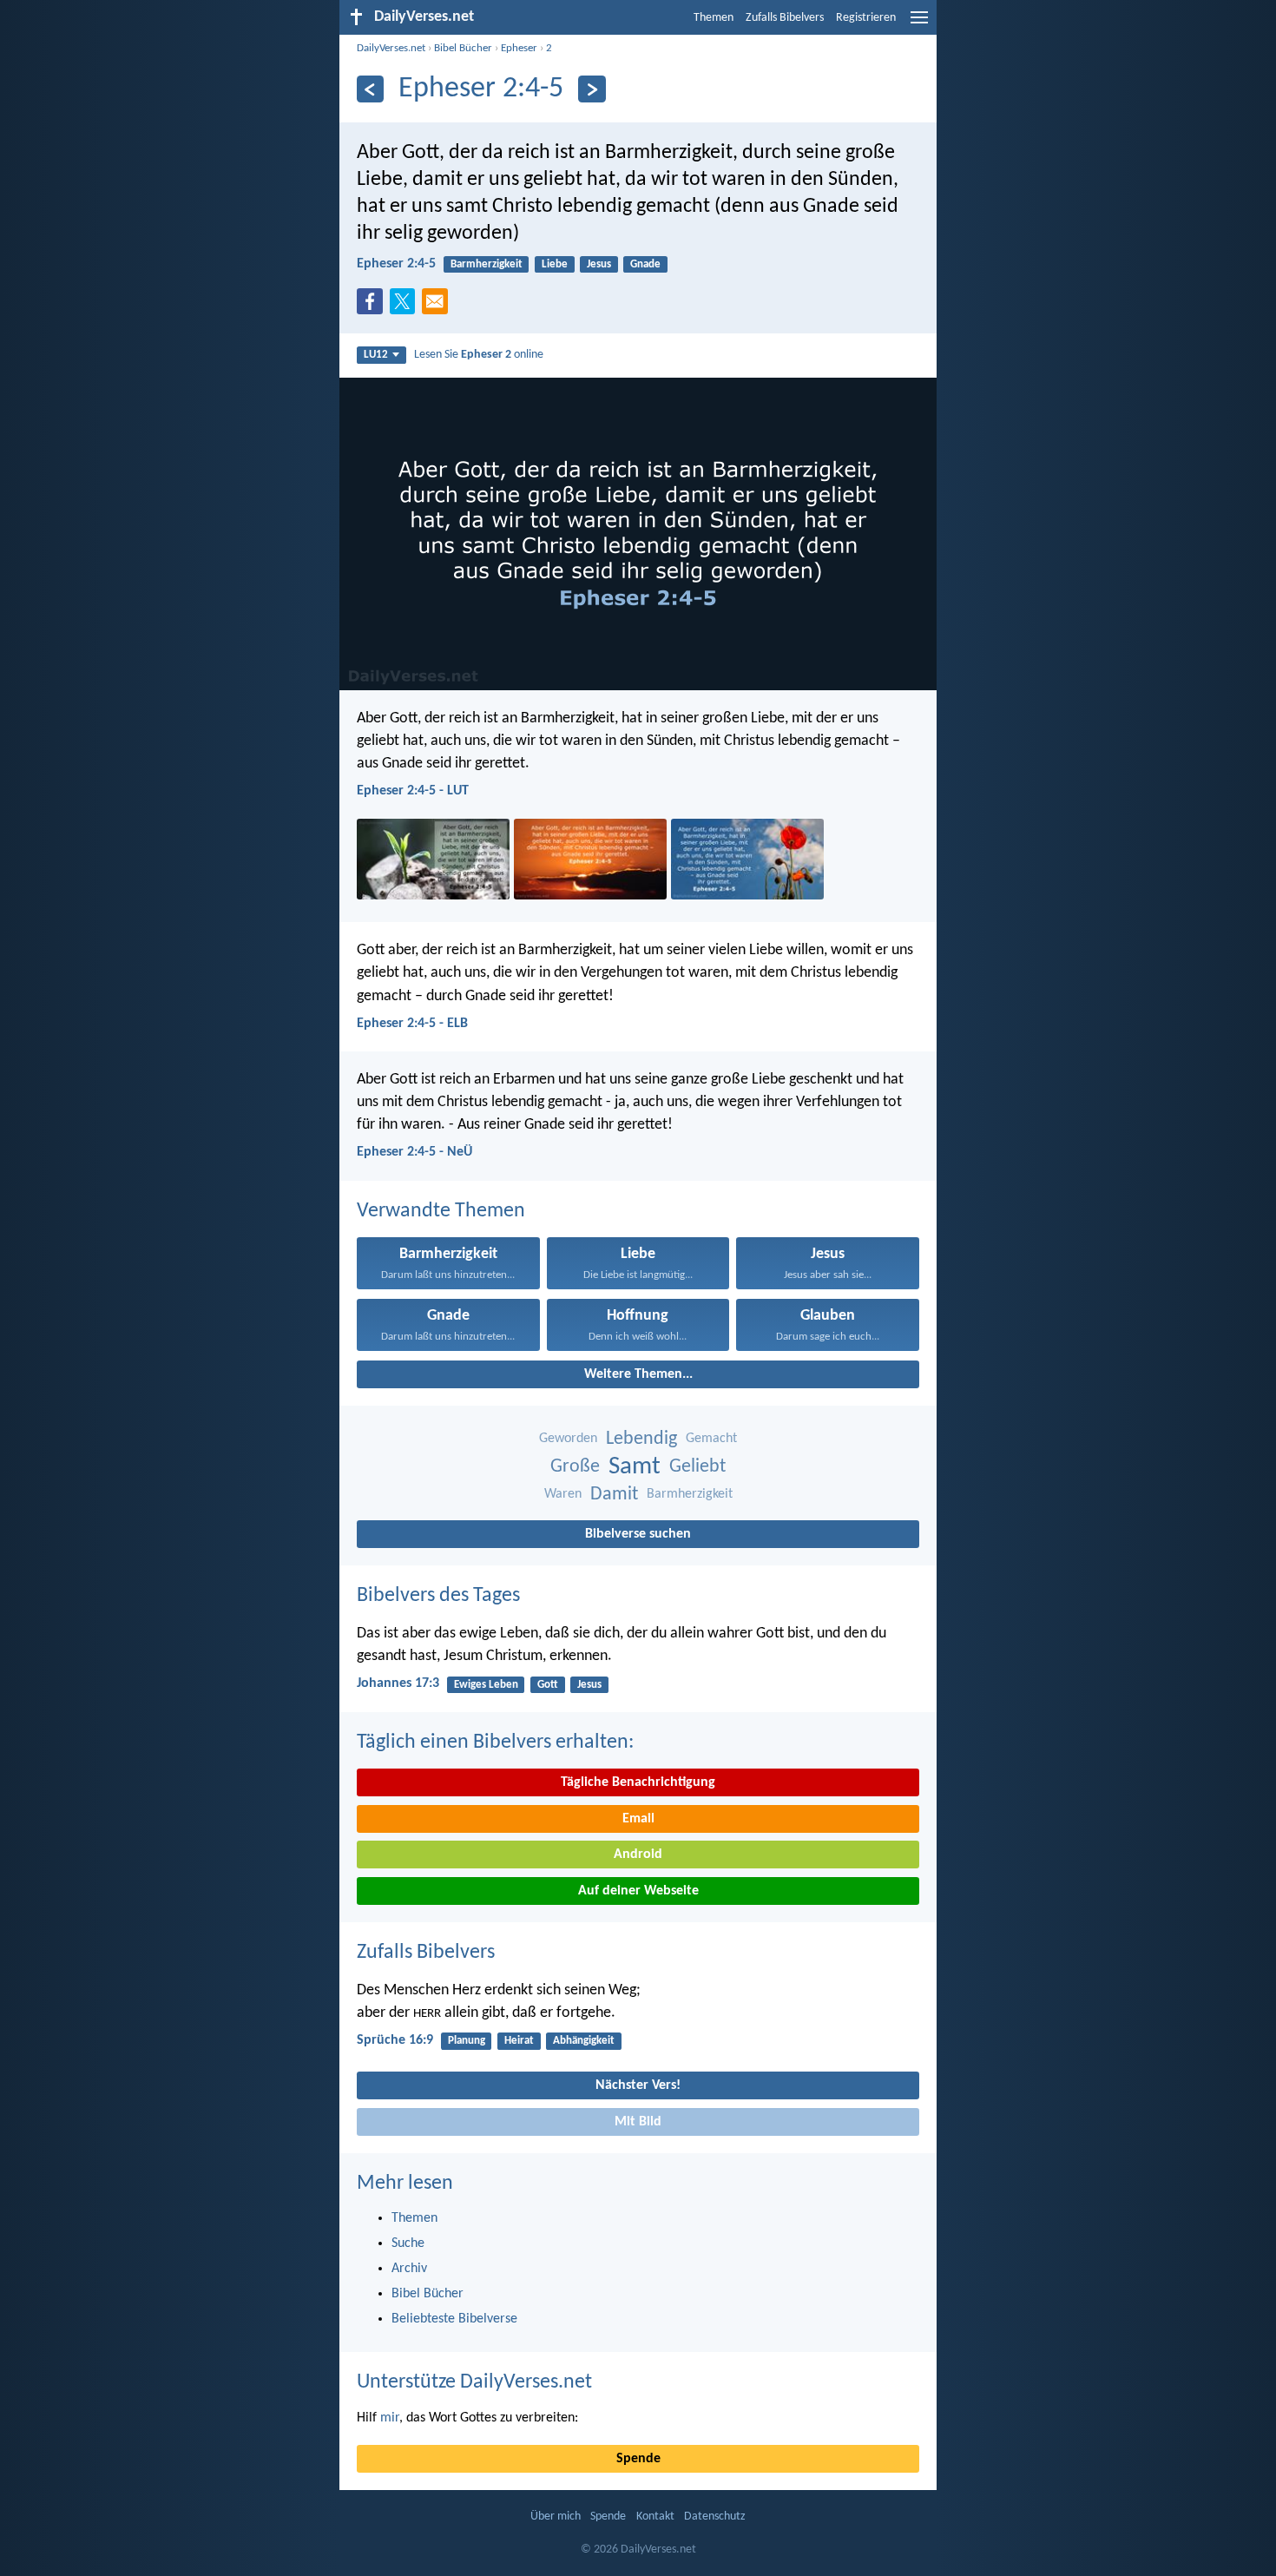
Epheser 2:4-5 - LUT (413, 791)
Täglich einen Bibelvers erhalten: (495, 1743)
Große (575, 1467)
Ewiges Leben (486, 1685)
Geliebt (697, 1467)
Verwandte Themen (441, 1211)
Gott (548, 1685)
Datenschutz (715, 2517)
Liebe (555, 264)
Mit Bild (638, 2122)
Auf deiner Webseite (638, 1891)
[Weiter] (592, 89)
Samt (635, 1467)
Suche (408, 2243)
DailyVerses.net (391, 48)
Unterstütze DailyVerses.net (474, 2382)
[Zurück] (370, 89)
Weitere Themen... (638, 1374)
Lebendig (641, 1439)
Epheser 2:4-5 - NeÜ (414, 1152)
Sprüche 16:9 (395, 2040)
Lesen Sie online (479, 355)
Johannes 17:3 (398, 1683)
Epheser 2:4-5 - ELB (412, 1024)
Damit (614, 1495)
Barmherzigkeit (487, 264)
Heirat (519, 2041)
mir (390, 2418)
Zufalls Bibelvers (785, 18)
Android (638, 1855)
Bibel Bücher (463, 48)
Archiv (409, 2269)
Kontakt (655, 2517)
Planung (467, 2041)
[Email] (438, 306)
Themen (714, 18)
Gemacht (711, 1439)
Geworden (568, 1439)
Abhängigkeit (584, 2041)
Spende (638, 2459)
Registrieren (866, 18)
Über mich (556, 2517)
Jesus (599, 264)
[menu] (919, 24)
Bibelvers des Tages (438, 1596)
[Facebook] (373, 306)
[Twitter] (406, 306)
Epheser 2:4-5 (396, 264)
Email (638, 1819)
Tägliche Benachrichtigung (638, 1782)
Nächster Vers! (638, 2085)
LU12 (376, 355)
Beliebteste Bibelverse (454, 2319)
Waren (563, 1494)
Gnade (645, 264)
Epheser (519, 48)
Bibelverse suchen (638, 1534)
